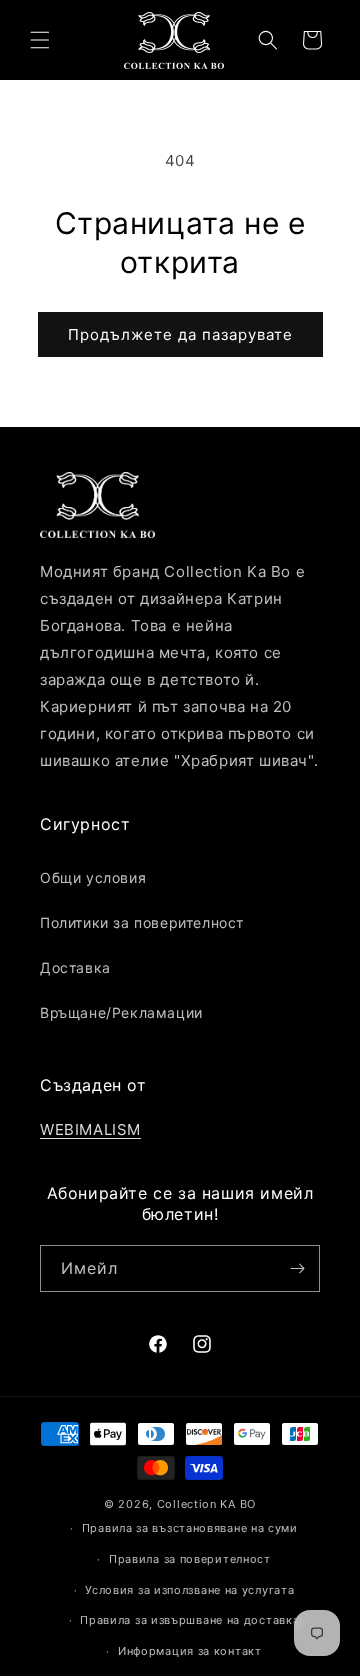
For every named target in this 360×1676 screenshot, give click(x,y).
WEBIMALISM (90, 1129)
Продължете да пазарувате (180, 334)
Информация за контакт (190, 1651)
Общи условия (93, 877)
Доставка (75, 967)
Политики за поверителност (142, 922)
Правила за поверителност (190, 1559)
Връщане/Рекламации (121, 1012)
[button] (40, 40)
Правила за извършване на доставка (189, 1620)
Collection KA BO (206, 1504)
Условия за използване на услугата (189, 1590)
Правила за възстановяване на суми (190, 1528)
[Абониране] (297, 1268)
